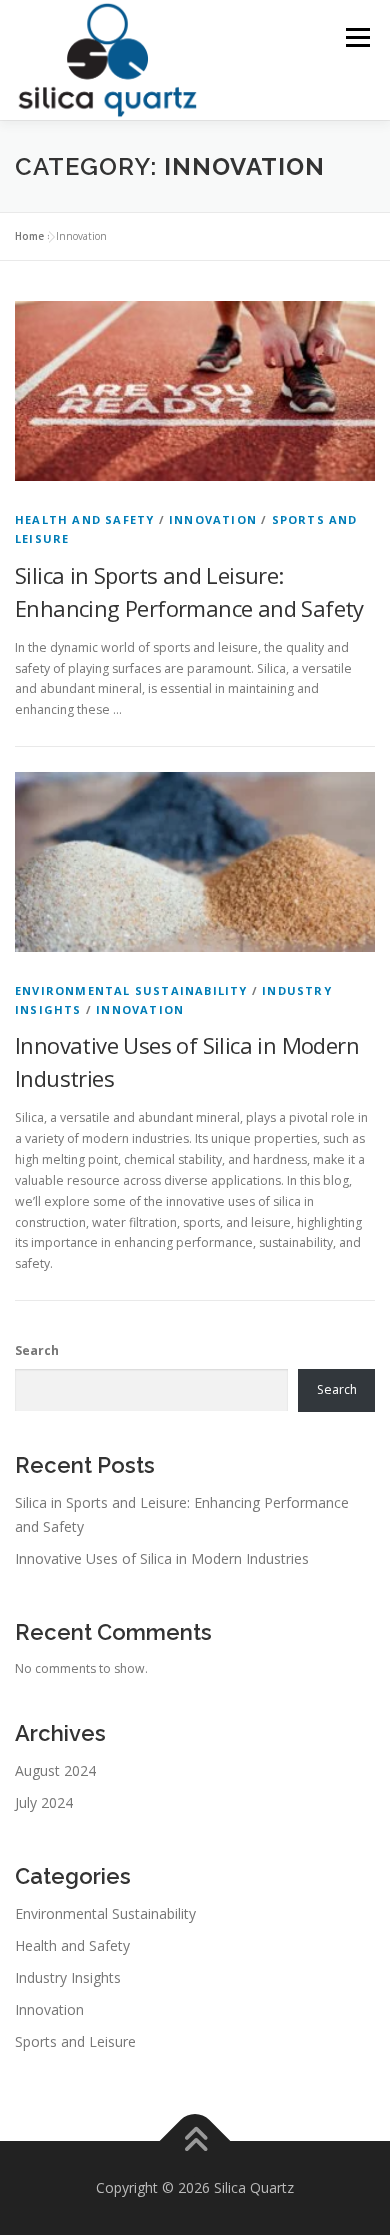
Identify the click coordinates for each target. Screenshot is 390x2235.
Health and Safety (84, 519)
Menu (356, 37)
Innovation (213, 519)
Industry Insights (68, 1977)
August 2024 (55, 1770)
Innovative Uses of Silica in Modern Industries (162, 1558)
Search (37, 1350)
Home (29, 236)
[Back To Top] (195, 2141)
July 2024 (44, 1802)
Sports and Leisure (75, 2041)
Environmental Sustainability (131, 990)
